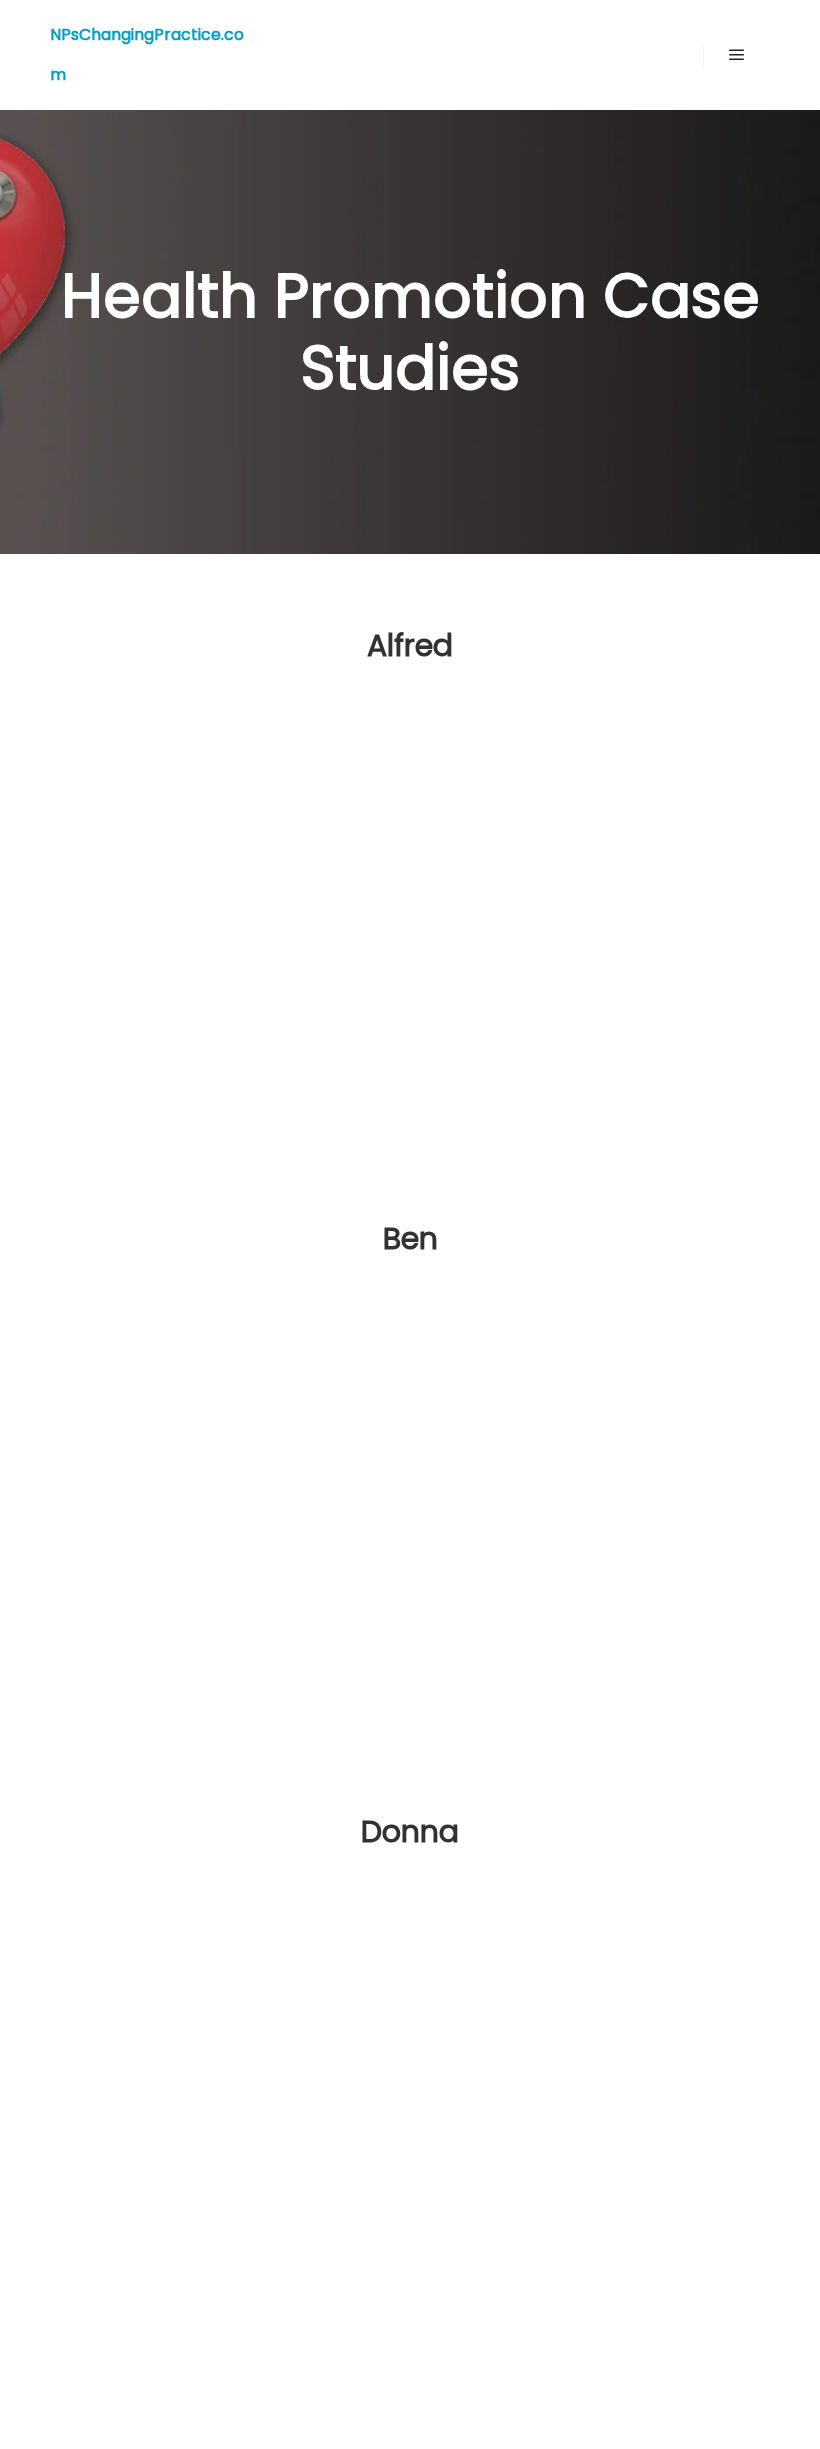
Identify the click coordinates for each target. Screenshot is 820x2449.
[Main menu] (737, 55)
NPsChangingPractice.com (147, 54)
